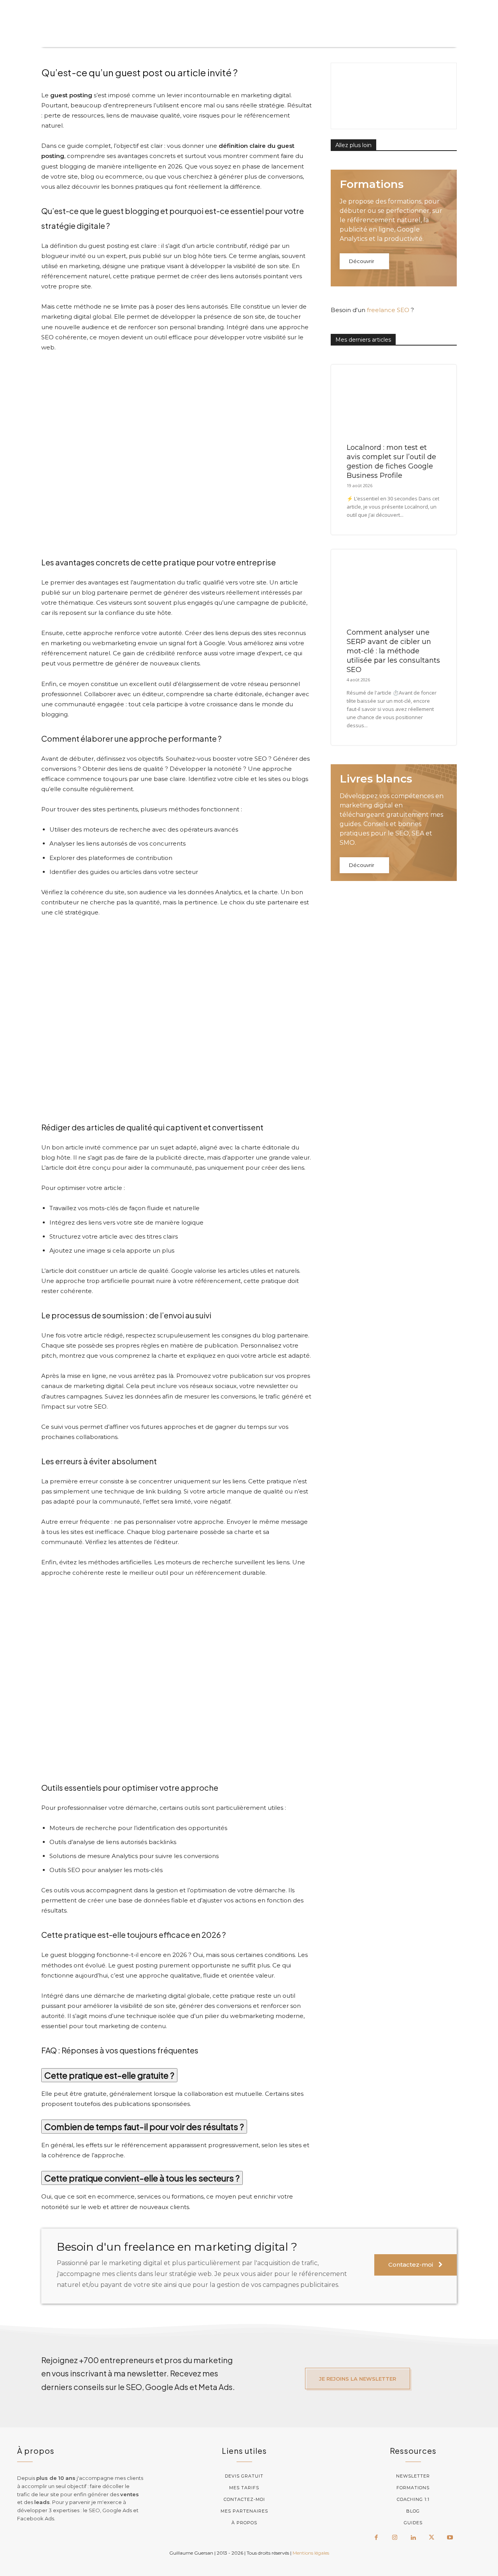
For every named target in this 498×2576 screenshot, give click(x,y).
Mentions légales (311, 2553)
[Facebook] (376, 2538)
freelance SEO (388, 310)
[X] (431, 2538)
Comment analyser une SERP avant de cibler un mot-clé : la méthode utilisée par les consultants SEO (393, 651)
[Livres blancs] (394, 823)
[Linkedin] (413, 2538)
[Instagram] (395, 2538)
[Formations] (394, 228)
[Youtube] (450, 2538)
